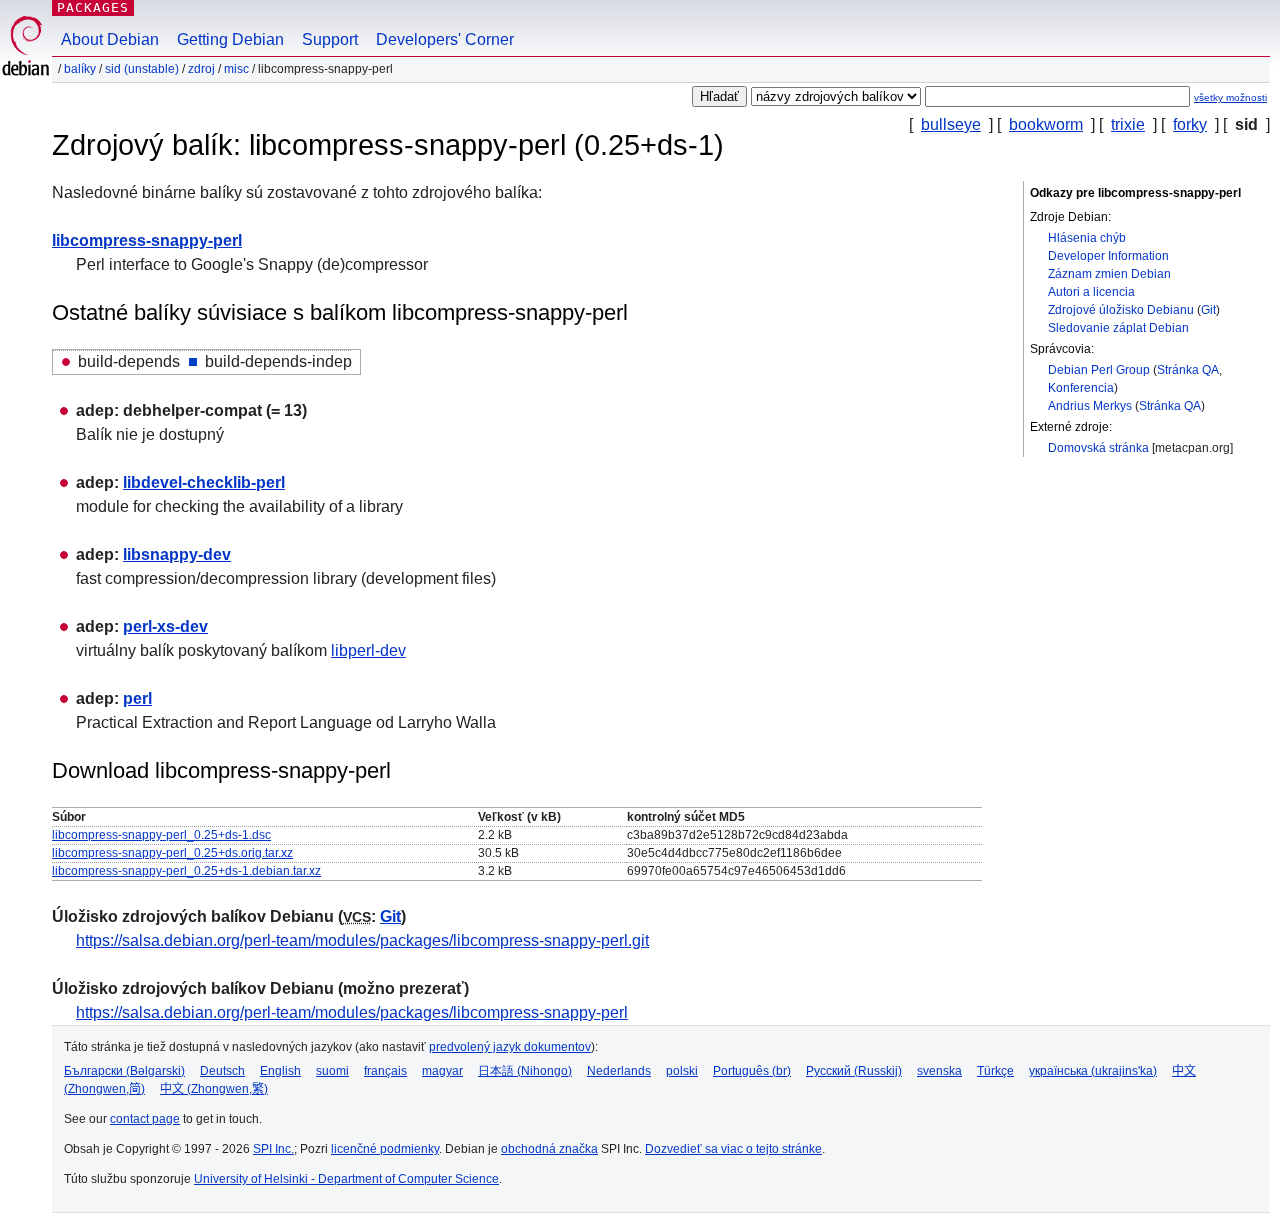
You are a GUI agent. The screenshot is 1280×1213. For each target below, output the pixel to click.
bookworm (1046, 124)
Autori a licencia (1091, 292)
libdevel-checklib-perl (204, 482)
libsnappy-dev (177, 554)
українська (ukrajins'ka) (1093, 1071)
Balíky (80, 69)
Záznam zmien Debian (1109, 274)
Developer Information (1108, 256)
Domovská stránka (1098, 448)
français (385, 1071)
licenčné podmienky (385, 1149)
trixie (1128, 124)
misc (236, 69)
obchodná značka (549, 1149)
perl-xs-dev (165, 626)
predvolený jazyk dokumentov (510, 1047)
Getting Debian (230, 39)
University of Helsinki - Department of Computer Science (346, 1179)
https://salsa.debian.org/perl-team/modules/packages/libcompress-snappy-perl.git (362, 940)
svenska (939, 1071)
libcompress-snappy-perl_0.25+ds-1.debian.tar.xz (186, 871)
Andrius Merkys (1090, 406)
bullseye (951, 124)
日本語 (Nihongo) (525, 1071)
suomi (332, 1071)
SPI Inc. (273, 1149)
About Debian (110, 39)
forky (1190, 124)
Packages (93, 7)
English (280, 1071)
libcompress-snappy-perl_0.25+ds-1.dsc (161, 835)
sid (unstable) (142, 69)
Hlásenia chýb (1087, 238)
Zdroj (201, 69)
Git (1208, 310)
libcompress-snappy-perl (147, 240)
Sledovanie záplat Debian (1118, 328)
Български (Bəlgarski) (124, 1071)
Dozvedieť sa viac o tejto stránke (733, 1149)
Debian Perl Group (1099, 370)
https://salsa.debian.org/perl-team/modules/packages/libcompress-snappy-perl (352, 1012)
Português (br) (752, 1071)
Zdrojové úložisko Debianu (1121, 310)
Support (330, 39)
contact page (145, 1119)
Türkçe (995, 1071)
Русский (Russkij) (854, 1071)
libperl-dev (368, 650)
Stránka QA (1188, 370)
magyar (442, 1071)
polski (682, 1071)
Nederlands (619, 1071)
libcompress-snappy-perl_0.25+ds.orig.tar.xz (172, 853)
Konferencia (1081, 388)
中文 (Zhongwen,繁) (214, 1089)
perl (137, 698)
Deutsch (222, 1071)
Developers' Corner (445, 39)
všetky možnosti (1230, 97)
